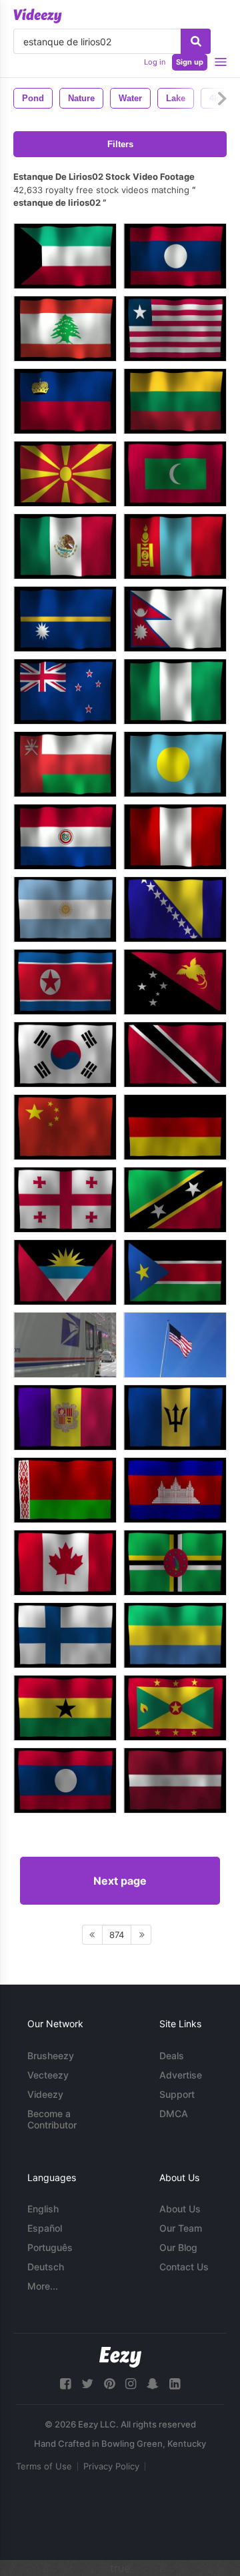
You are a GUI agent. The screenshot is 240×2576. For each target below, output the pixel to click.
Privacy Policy (111, 2466)
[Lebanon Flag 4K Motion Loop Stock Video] (65, 329)
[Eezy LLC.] (120, 2357)
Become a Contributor (52, 2119)
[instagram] (131, 2384)
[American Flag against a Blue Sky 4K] (175, 1345)
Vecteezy (48, 2075)
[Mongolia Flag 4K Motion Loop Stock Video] (175, 546)
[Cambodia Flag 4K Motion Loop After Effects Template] (175, 1490)
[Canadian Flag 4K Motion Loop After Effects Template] (65, 1563)
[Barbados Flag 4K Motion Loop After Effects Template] (175, 1418)
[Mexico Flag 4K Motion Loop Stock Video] (65, 546)
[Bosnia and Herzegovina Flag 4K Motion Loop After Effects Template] (175, 909)
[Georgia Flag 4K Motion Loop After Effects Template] (65, 1200)
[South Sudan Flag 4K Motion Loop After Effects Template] (175, 1272)
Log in (155, 62)
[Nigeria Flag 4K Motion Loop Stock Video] (175, 692)
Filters (120, 144)
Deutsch (46, 2267)
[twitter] (87, 2384)
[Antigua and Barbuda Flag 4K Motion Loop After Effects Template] (65, 1272)
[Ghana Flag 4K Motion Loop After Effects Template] (65, 1708)
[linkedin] (175, 2384)
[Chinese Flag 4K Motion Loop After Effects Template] (65, 1127)
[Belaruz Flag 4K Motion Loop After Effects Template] (65, 1490)
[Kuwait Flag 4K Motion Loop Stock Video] (65, 256)
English (43, 2209)
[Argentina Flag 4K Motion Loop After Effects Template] (65, 909)
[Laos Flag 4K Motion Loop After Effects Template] (65, 1780)
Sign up (190, 62)
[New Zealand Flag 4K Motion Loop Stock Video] (65, 692)
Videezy (45, 2094)
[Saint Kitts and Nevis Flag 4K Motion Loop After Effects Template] (175, 1200)
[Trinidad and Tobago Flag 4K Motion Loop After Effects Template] (175, 1055)
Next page (120, 1881)
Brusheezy (51, 2056)
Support (177, 2094)
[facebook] (65, 2384)
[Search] (196, 41)
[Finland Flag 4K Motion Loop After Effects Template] (65, 1635)
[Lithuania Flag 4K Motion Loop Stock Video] (175, 401)
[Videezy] (38, 16)
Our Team (181, 2228)
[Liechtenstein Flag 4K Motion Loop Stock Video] (65, 401)
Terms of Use (44, 2466)
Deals (172, 2056)
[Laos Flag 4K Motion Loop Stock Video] (175, 256)
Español (45, 2228)
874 (117, 1935)
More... (43, 2286)
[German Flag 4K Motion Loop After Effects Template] (175, 1127)
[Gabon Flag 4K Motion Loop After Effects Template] (175, 1635)
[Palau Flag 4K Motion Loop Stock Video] (175, 764)
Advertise (181, 2075)
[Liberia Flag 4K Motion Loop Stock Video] (175, 329)
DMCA (174, 2113)
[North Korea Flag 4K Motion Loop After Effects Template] (65, 982)
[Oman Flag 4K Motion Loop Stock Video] (65, 764)
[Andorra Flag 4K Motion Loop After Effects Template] (65, 1418)
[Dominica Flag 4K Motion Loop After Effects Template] (175, 1563)
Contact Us (184, 2267)
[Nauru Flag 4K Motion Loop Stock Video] (65, 619)
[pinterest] (109, 2384)
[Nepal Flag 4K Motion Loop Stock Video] (175, 619)
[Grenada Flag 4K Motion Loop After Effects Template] (175, 1708)
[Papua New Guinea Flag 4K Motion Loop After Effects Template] (175, 982)
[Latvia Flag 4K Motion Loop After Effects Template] (175, 1780)
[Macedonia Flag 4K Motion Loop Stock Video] (65, 474)
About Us (180, 2209)
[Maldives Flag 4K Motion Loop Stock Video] (175, 474)
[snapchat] (153, 2384)
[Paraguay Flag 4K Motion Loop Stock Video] (65, 837)
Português (50, 2247)
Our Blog (178, 2247)
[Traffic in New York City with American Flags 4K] (65, 1345)
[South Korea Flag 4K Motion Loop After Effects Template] (65, 1055)
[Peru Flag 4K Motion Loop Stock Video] (175, 837)
